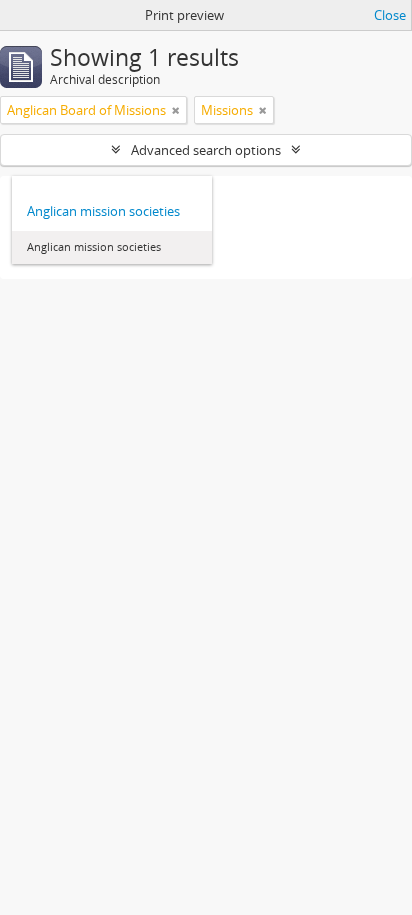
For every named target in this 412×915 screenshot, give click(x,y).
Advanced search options (206, 150)
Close (390, 15)
